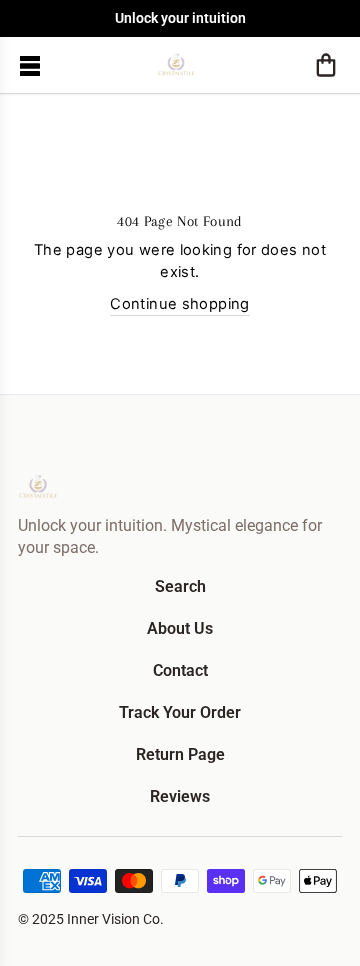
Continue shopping (179, 304)
